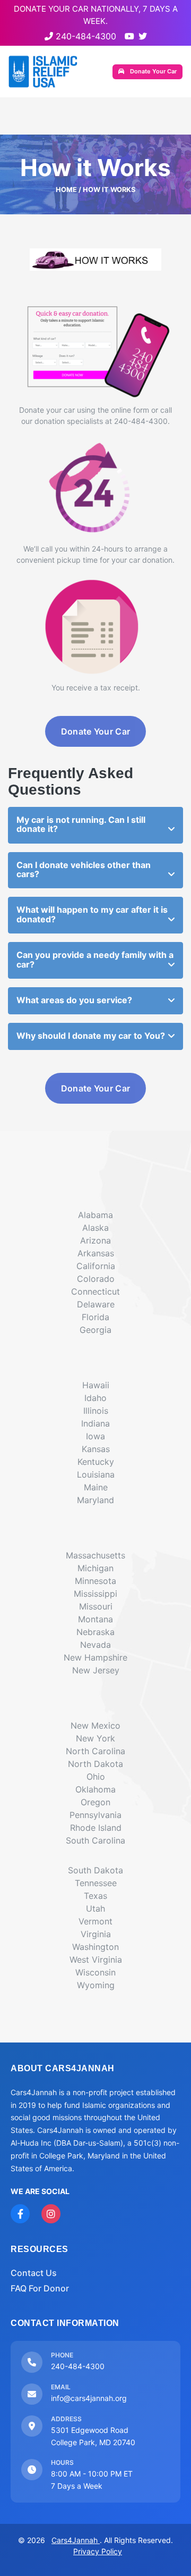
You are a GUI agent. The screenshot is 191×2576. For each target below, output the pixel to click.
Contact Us (34, 2273)
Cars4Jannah (76, 2540)
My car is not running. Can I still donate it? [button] (81, 824)
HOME (66, 190)
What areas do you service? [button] (74, 1000)
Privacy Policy (98, 2551)
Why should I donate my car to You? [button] (91, 1036)
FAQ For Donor (40, 2288)
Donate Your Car (153, 71)
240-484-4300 (85, 36)
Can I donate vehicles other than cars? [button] (84, 870)
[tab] (95, 825)
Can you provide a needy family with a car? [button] (95, 960)
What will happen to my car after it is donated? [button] (92, 914)
